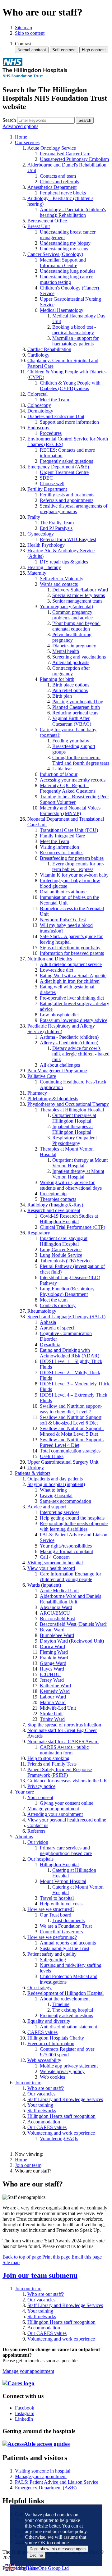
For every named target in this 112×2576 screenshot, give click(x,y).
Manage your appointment (28, 2371)
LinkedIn (24, 2419)
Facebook (25, 2408)
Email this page (87, 2257)
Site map (23, 27)
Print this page (56, 2257)
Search (9, 120)
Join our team (28, 2165)
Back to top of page (22, 2257)
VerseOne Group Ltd (48, 2568)
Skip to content (30, 33)
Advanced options (20, 126)
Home (21, 2160)
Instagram (25, 2413)
